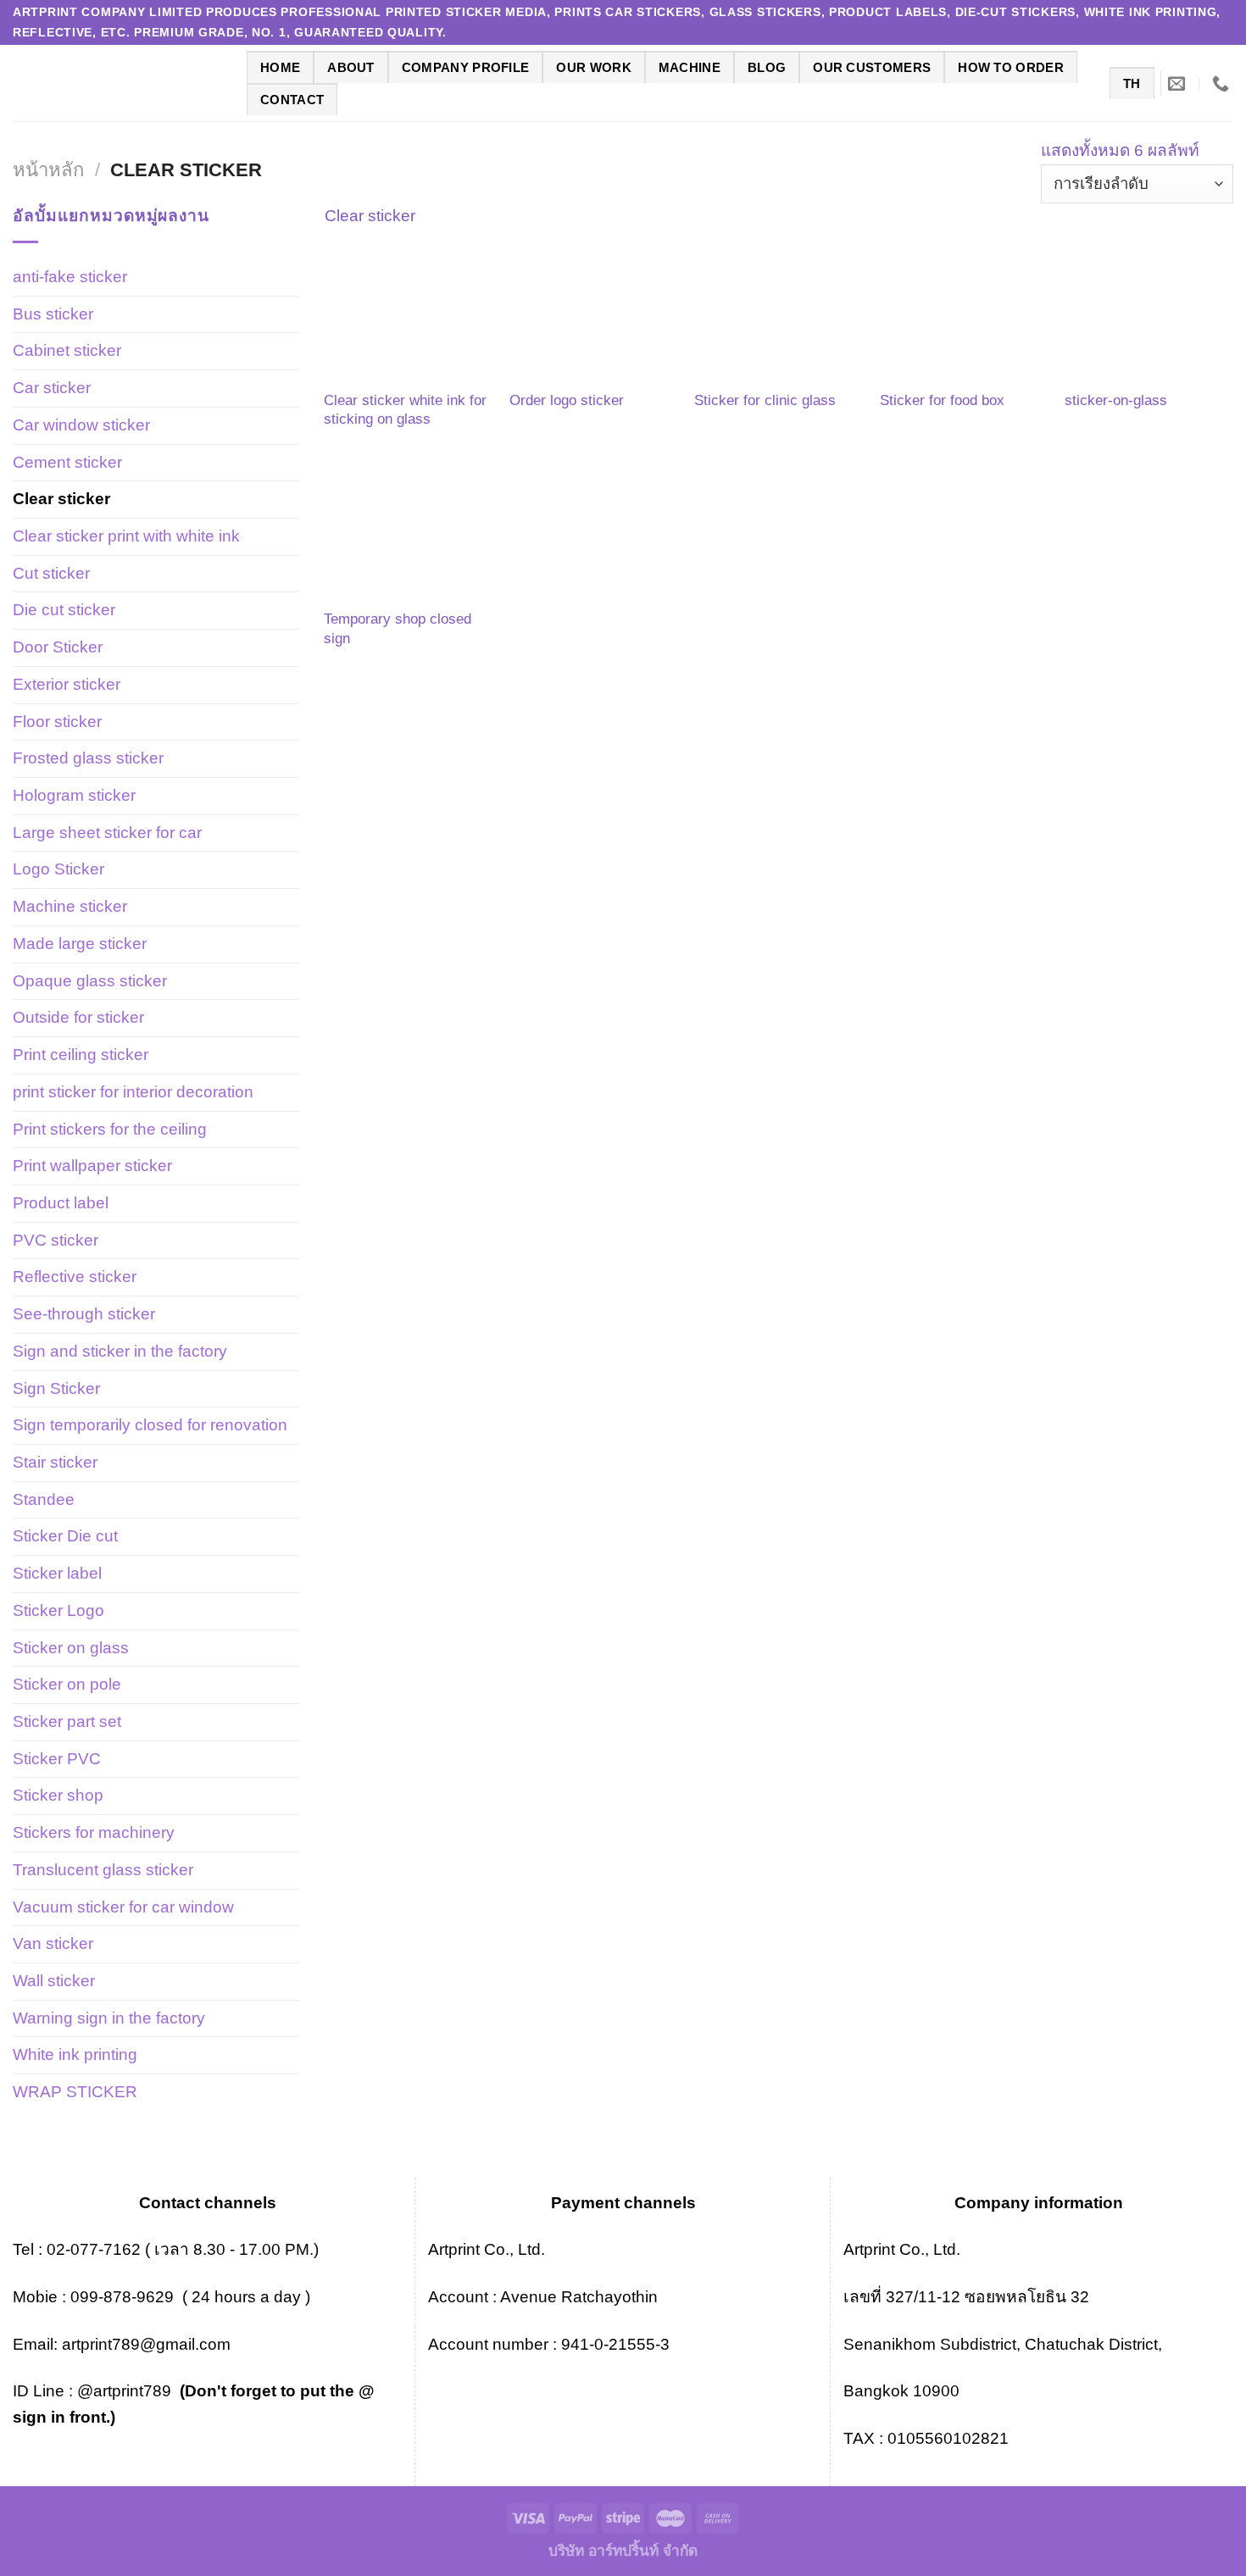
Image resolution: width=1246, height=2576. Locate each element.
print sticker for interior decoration (133, 1092)
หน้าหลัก (48, 170)
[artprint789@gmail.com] (1179, 83)
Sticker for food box (942, 400)
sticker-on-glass (1116, 400)
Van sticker (53, 1943)
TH (1132, 83)
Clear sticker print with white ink (126, 536)
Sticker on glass (71, 1648)
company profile (466, 67)
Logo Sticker (58, 869)
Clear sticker (61, 499)
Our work (593, 67)
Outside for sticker (78, 1017)
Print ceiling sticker (81, 1055)
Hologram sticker (74, 795)
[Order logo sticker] (594, 314)
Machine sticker (70, 906)
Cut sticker (51, 573)
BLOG (767, 67)
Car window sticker (81, 425)
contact (292, 100)
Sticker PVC (57, 1759)
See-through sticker (84, 1314)
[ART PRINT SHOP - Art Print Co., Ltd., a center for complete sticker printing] (117, 83)
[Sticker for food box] (964, 314)
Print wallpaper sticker (92, 1166)
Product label (61, 1203)
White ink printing (75, 2054)
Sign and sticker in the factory (120, 1351)
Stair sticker (55, 1462)
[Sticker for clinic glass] (779, 314)
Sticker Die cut (65, 1536)
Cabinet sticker (67, 350)
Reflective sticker (75, 1277)
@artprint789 (122, 2391)
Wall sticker (54, 1981)
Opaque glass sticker (90, 981)
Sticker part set (67, 1721)
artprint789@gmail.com (146, 2344)
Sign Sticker (56, 1388)
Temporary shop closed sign (398, 628)
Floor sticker (57, 722)
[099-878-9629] (1223, 83)
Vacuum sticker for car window (123, 1907)
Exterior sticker (67, 684)
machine (690, 67)
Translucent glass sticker (103, 1870)
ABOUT (351, 67)
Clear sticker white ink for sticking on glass (405, 409)
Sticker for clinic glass (765, 400)
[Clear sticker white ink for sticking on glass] (408, 314)
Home (280, 67)
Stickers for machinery (94, 1832)
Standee (44, 1499)
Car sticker (52, 388)
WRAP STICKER (75, 2092)
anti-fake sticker (70, 277)
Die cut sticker (64, 610)
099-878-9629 (122, 2297)
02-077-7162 (94, 2249)
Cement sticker (67, 462)
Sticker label (57, 1573)
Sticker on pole (67, 1684)
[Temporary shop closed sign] (408, 533)
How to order (1011, 67)
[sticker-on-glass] (1149, 314)
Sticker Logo (58, 1610)
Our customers (872, 67)
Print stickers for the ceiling (110, 1129)
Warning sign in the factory (109, 2018)
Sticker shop (58, 1795)
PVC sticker (56, 1240)
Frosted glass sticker (88, 758)
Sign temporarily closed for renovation (150, 1425)
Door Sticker (58, 647)
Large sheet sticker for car (107, 833)
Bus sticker (53, 314)
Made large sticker (80, 944)
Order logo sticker (567, 400)
